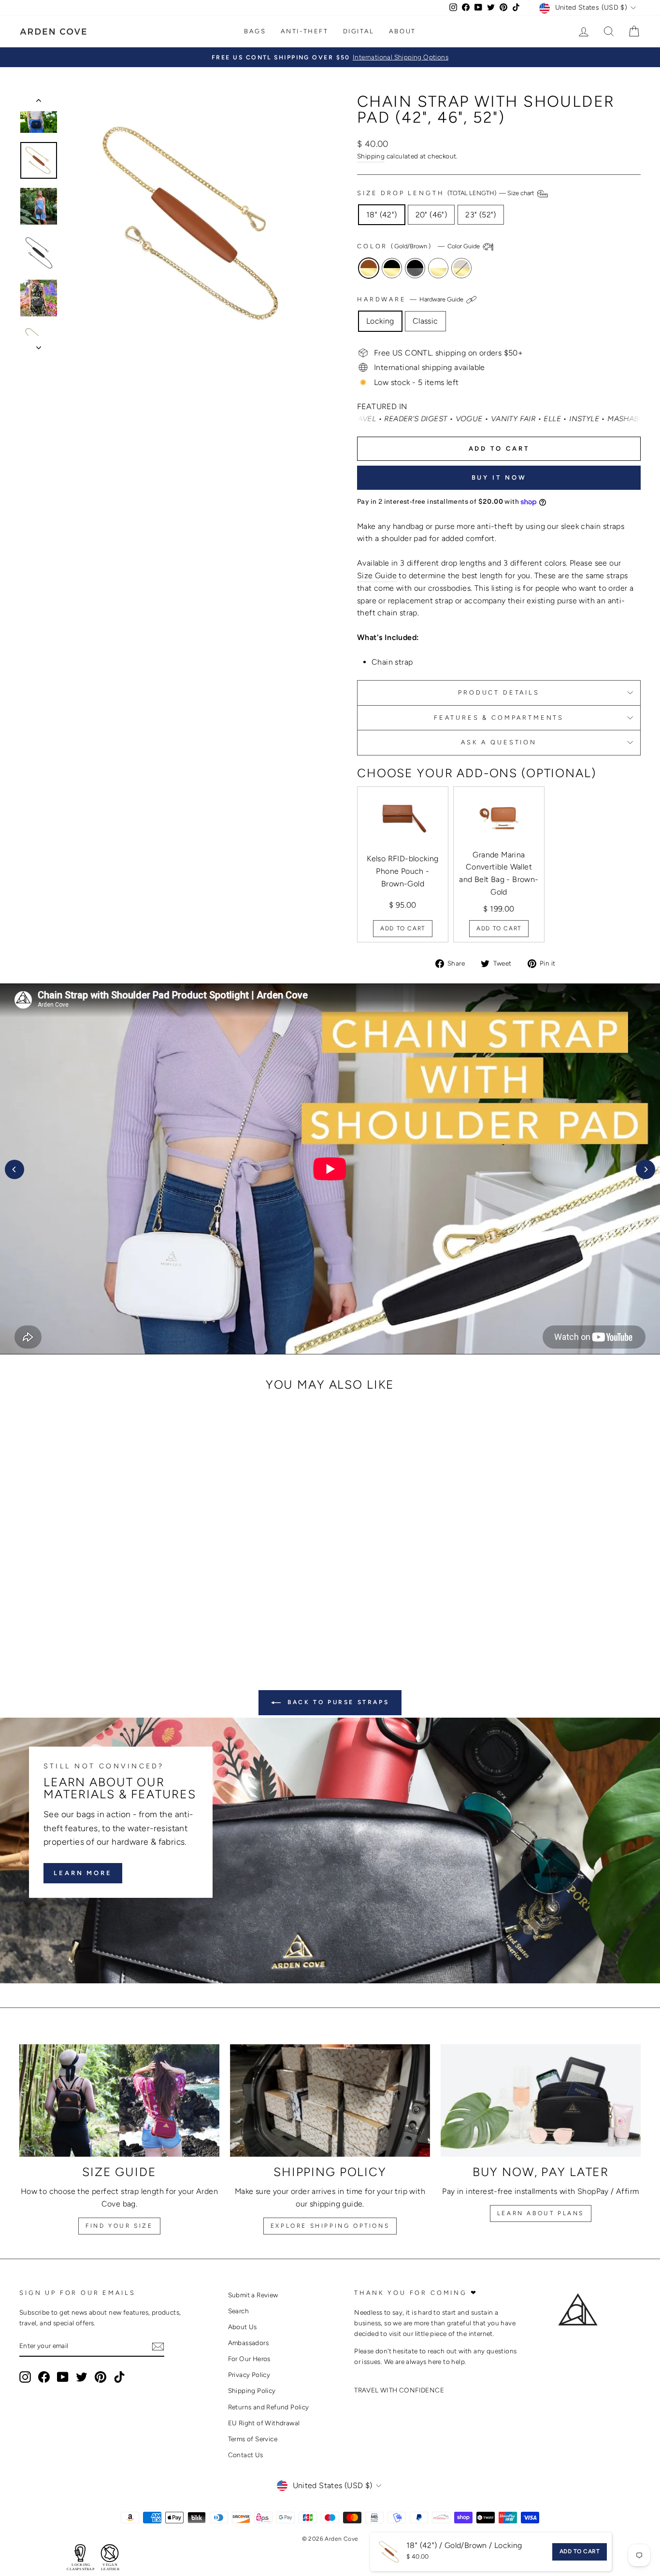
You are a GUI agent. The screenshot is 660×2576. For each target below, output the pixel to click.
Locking (380, 321)
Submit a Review (253, 2295)
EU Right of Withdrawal (264, 2423)
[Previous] (14, 1169)
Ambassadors (248, 2343)
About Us (243, 2327)
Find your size (119, 2226)
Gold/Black (392, 268)
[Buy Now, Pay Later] (541, 2100)
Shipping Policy (252, 2391)
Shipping (371, 156)
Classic (425, 321)
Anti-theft (305, 31)
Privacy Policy (249, 2375)
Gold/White (438, 268)
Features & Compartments (499, 718)
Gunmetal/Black (415, 268)
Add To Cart (403, 928)
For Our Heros (249, 2359)
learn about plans (541, 2213)
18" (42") (382, 215)
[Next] (646, 1169)
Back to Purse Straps (337, 1702)
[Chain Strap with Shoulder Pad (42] (67, 1609)
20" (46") (431, 215)
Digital (359, 31)
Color (419, 246)
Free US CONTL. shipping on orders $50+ (448, 353)
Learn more (83, 1873)
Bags (255, 31)
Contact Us (246, 2455)
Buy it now (499, 477)
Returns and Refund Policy (269, 2407)
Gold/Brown (369, 268)
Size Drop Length (446, 193)
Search (238, 2311)
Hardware (411, 300)
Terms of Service (253, 2439)
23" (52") (481, 215)
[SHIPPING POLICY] (330, 2100)
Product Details (499, 692)
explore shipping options (330, 2226)
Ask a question (499, 742)
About (402, 31)
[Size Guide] (119, 2100)
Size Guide (377, 576)
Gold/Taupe (461, 268)
